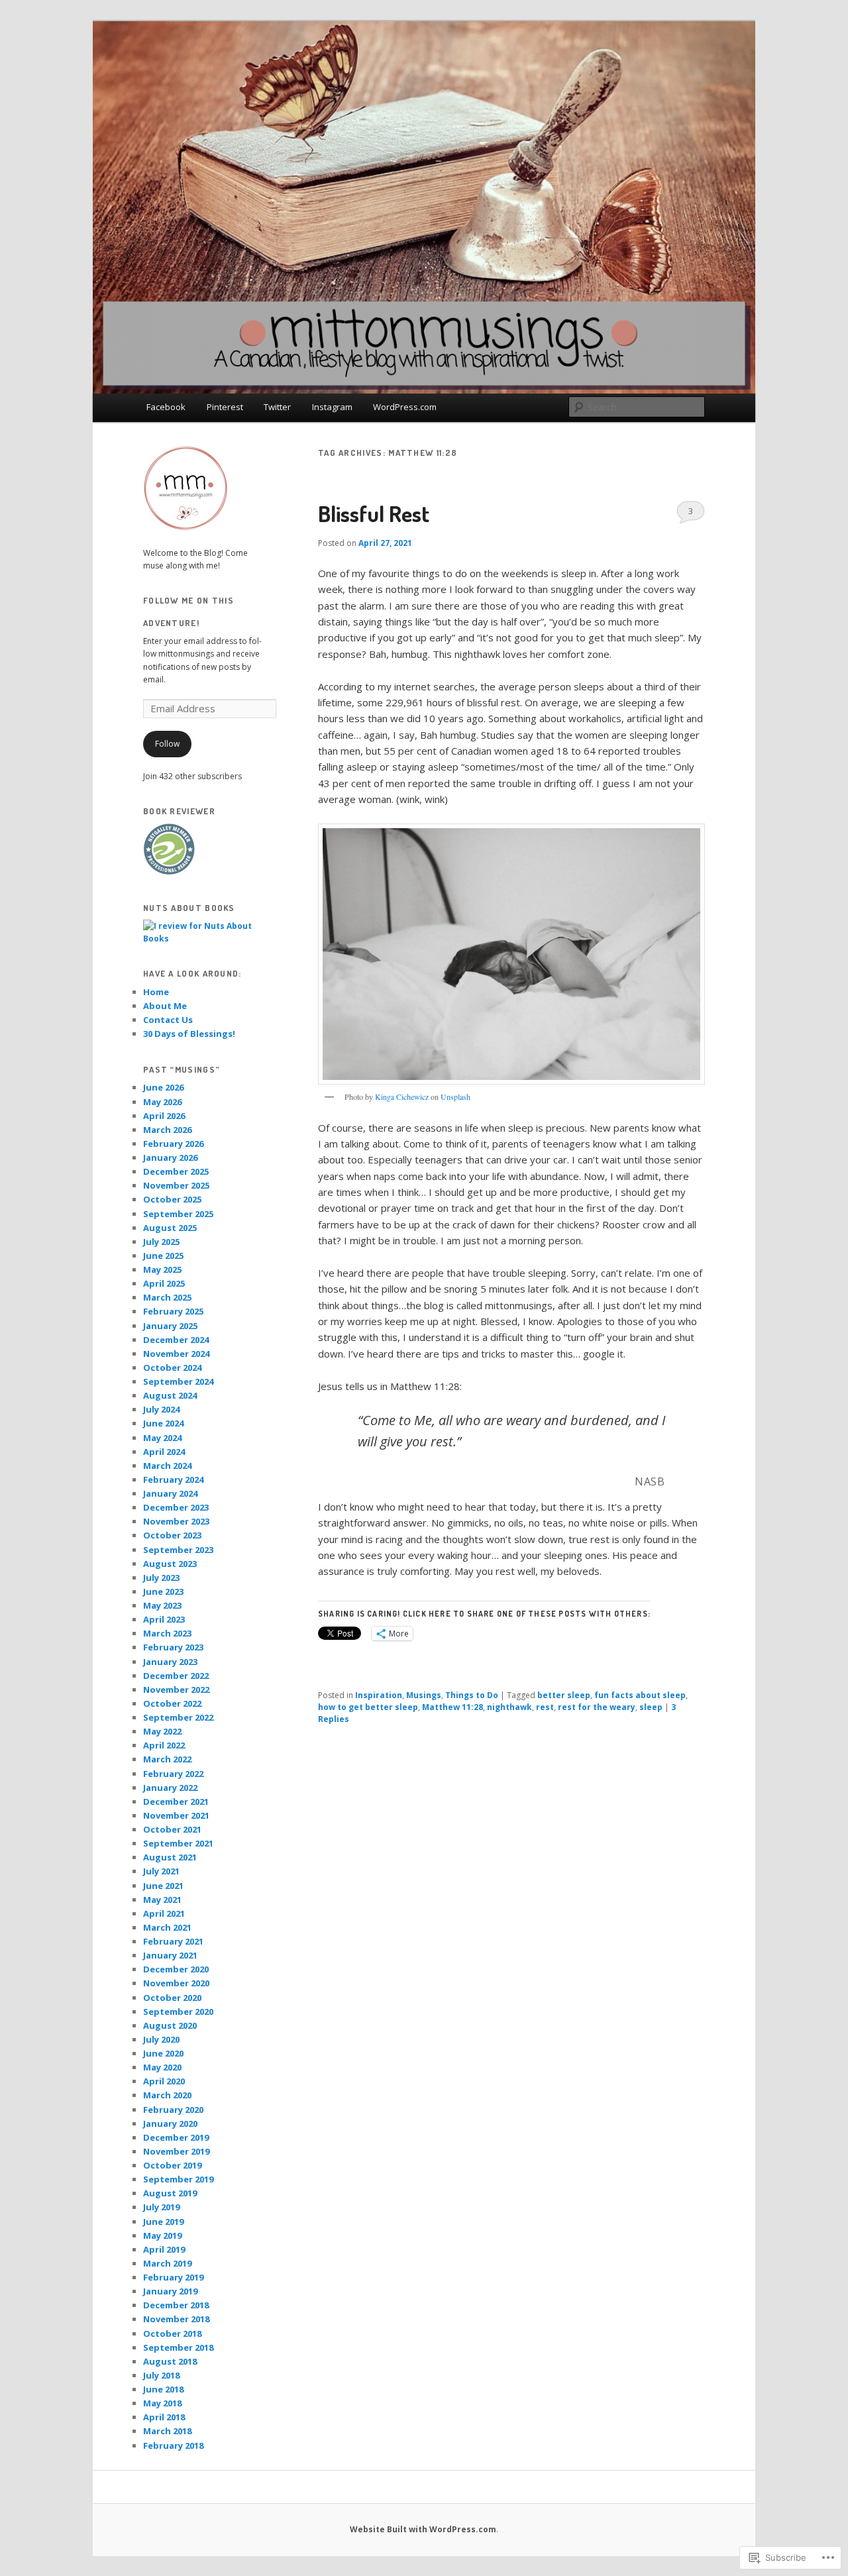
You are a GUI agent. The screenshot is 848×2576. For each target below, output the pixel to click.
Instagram (332, 407)
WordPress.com (405, 407)
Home (156, 992)
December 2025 (176, 1171)
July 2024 (161, 1409)
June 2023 (163, 1591)
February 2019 (173, 2277)
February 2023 (173, 1647)
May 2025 (162, 1269)
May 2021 (162, 1900)
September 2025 (178, 1214)
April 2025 (164, 1283)
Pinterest (225, 407)
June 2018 (163, 2389)
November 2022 (176, 1690)
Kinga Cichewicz (402, 1097)
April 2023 (164, 1619)
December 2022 (176, 1676)
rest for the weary (597, 1707)
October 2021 (172, 1829)
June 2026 (163, 1087)
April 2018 (164, 2417)
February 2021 (173, 1941)
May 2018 (162, 2403)
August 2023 (170, 1564)
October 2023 (172, 1535)
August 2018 (170, 2361)
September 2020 (178, 2012)
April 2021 (164, 1913)
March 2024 (167, 1466)
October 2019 (172, 2165)
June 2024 (163, 1423)
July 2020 (161, 2039)
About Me (165, 1006)
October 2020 (172, 1998)
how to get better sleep (368, 1707)
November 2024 (176, 1354)
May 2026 (162, 1102)
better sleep (564, 1695)
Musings (424, 1695)
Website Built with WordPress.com (423, 2529)
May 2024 (162, 1438)
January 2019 (170, 2291)
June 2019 (163, 2222)
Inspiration (379, 1695)
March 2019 (167, 2263)
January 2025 (170, 1326)
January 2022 (170, 1788)
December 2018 (176, 2305)
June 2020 (163, 2053)
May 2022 (162, 1731)
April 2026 (164, 1116)
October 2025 (172, 1199)
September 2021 (178, 1843)
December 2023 (176, 1507)
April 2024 (164, 1452)
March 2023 (167, 1633)
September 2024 (178, 1381)
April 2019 (164, 2249)
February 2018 (173, 2445)
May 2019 (162, 2235)
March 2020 (167, 2095)
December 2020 (176, 1969)
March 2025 (167, 1297)
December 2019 (176, 2137)
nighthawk (509, 1707)
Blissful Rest (374, 513)
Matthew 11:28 (452, 1707)
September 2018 (178, 2347)
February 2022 (173, 1774)
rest (545, 1707)
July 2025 (161, 1242)
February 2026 (173, 1144)
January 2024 (170, 1493)
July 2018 (161, 2375)
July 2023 (161, 1578)
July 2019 (161, 2207)
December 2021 (176, 1801)
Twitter (277, 407)
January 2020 (170, 2123)
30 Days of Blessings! (189, 1034)
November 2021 (176, 1815)
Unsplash (455, 1097)
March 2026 (167, 1130)
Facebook (166, 407)
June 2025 (163, 1256)
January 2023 (170, 1662)
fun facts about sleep (640, 1695)
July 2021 (161, 1871)
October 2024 (172, 1368)
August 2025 (170, 1228)
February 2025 (173, 1311)
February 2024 (173, 1479)
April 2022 (164, 1745)
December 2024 (176, 1340)
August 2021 (170, 1857)
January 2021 (170, 1955)
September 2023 (178, 1550)
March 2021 (167, 1927)
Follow (167, 744)
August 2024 (170, 1395)
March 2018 (167, 2431)
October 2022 (172, 1703)
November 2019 (176, 2151)
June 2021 (163, 1886)
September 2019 (178, 2179)
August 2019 (170, 2193)
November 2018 (176, 2319)
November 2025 (176, 1185)
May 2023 (162, 1605)
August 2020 (170, 2025)
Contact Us (168, 1020)
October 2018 (172, 2334)
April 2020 (164, 2081)
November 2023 (176, 1521)
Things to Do (472, 1695)
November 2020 (176, 1983)
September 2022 (178, 1717)
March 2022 (167, 1759)
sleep (651, 1707)
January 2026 (170, 1157)
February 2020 (173, 2110)
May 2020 (162, 2067)
